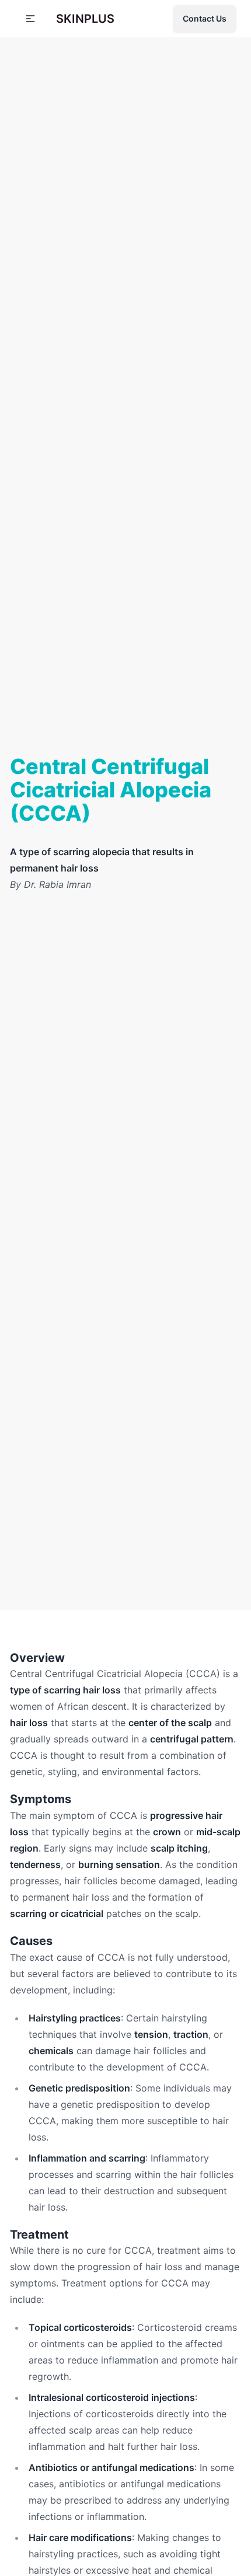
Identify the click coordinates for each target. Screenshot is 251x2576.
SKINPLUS (85, 19)
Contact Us (205, 18)
